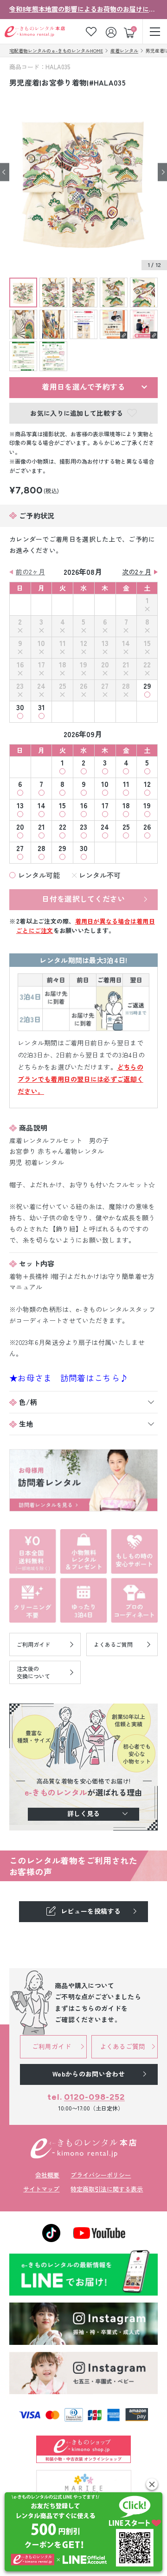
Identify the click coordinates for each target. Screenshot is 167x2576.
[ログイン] (112, 31)
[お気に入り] (91, 31)
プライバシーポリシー (101, 2175)
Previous (5, 172)
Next (162, 172)
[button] (152, 2484)
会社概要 (47, 2175)
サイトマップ (41, 2189)
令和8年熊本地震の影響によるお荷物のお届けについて (83, 9)
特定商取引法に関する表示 (107, 2189)
